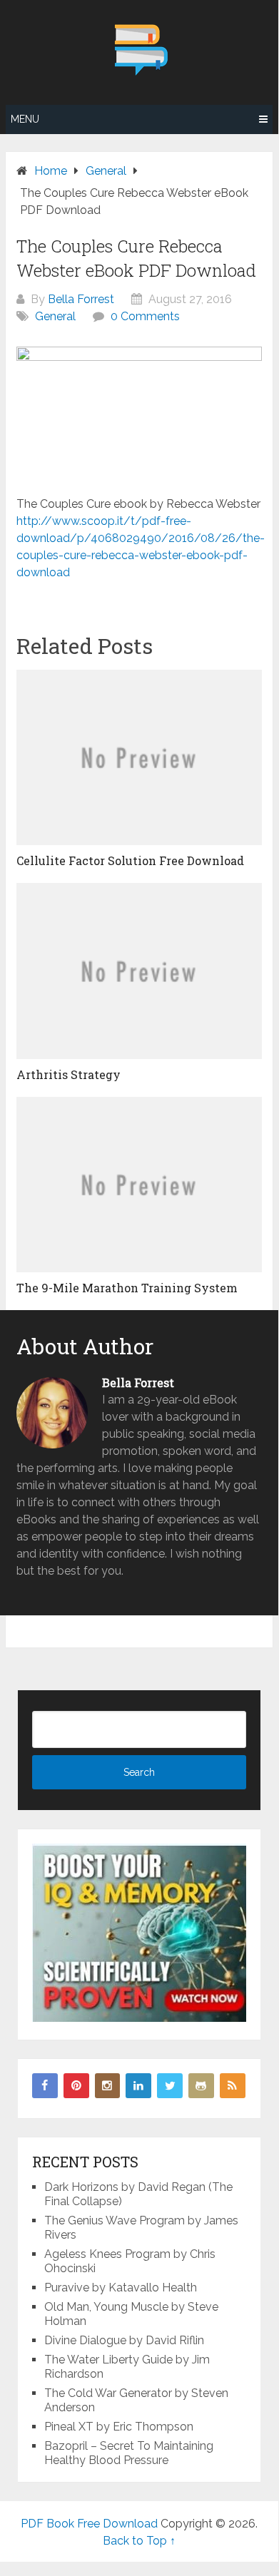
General (55, 316)
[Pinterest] (76, 2086)
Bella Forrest (81, 299)
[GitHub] (201, 2086)
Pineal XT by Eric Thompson (119, 2427)
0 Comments (145, 316)
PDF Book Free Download (89, 2524)
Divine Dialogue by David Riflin (124, 2340)
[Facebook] (45, 2086)
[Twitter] (170, 2086)
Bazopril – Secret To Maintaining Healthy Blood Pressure (129, 2453)
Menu (25, 119)
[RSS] (233, 2086)
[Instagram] (108, 2086)
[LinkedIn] (138, 2086)
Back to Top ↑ (139, 2541)
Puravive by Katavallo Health (121, 2288)
